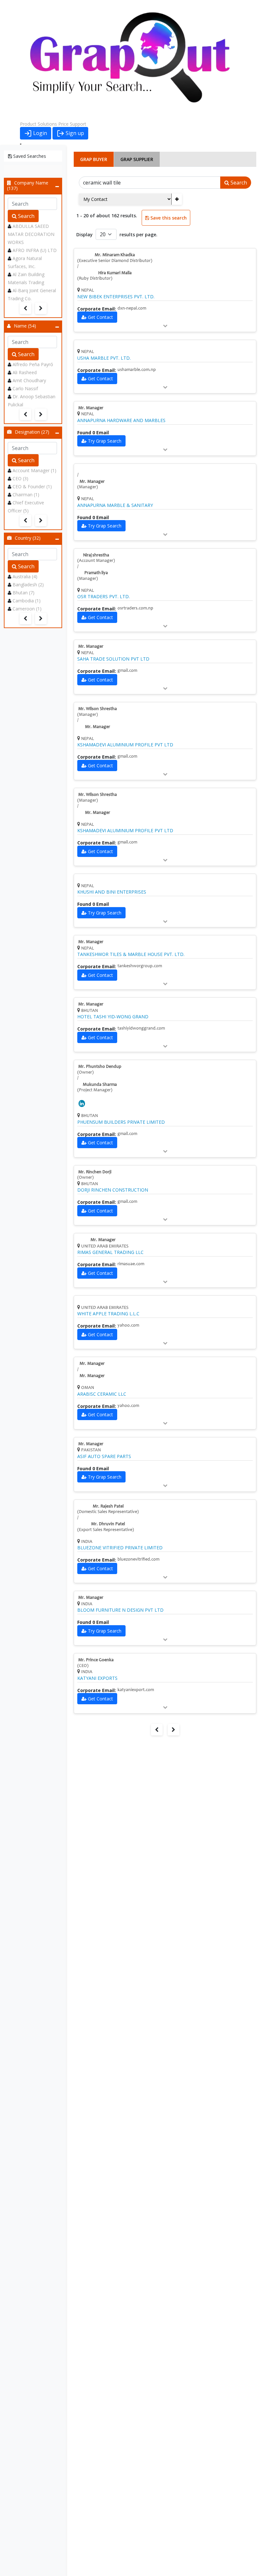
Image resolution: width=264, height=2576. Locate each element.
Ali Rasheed (25, 372)
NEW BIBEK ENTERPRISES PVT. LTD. (116, 297)
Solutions (47, 124)
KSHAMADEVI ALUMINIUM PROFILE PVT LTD (125, 745)
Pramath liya (96, 573)
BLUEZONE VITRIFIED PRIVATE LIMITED (120, 1548)
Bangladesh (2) (28, 585)
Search (26, 216)
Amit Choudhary (29, 380)
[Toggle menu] (21, 144)
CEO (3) (20, 478)
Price (63, 124)
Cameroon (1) (27, 609)
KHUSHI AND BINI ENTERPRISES (112, 892)
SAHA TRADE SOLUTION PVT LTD (113, 659)
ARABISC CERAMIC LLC (102, 1394)
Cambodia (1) (27, 601)
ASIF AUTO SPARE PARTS (104, 1456)
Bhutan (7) (24, 593)
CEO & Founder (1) (32, 486)
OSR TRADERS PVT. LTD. (104, 597)
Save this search (168, 218)
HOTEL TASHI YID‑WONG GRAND (113, 1017)
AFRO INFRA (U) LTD (35, 250)
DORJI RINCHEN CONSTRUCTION (113, 1190)
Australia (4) (25, 576)
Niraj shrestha (96, 555)
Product (28, 124)
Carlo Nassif (25, 388)
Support (78, 124)
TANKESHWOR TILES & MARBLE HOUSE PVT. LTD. (131, 954)
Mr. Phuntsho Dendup (100, 1067)
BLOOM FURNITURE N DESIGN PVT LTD (120, 1610)
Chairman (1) (26, 495)
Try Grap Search (105, 441)
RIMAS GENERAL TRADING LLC (110, 1252)
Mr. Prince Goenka (96, 1660)
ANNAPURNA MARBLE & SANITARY (115, 505)
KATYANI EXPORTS (97, 1678)
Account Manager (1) (34, 470)
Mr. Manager (91, 408)
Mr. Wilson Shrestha (98, 709)
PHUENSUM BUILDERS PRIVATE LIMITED (121, 1122)
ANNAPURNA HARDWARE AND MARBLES (121, 420)
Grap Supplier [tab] (137, 159)
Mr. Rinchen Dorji (95, 1172)
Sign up (74, 133)
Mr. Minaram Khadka (115, 255)
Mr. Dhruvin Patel (108, 1524)
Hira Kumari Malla (115, 273)
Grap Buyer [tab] (94, 159)
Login (39, 133)
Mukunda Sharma (100, 1085)
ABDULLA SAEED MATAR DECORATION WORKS (31, 234)
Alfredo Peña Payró (33, 364)
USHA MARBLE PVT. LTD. (104, 358)
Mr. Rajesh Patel (108, 1507)
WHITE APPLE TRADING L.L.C (108, 1314)
